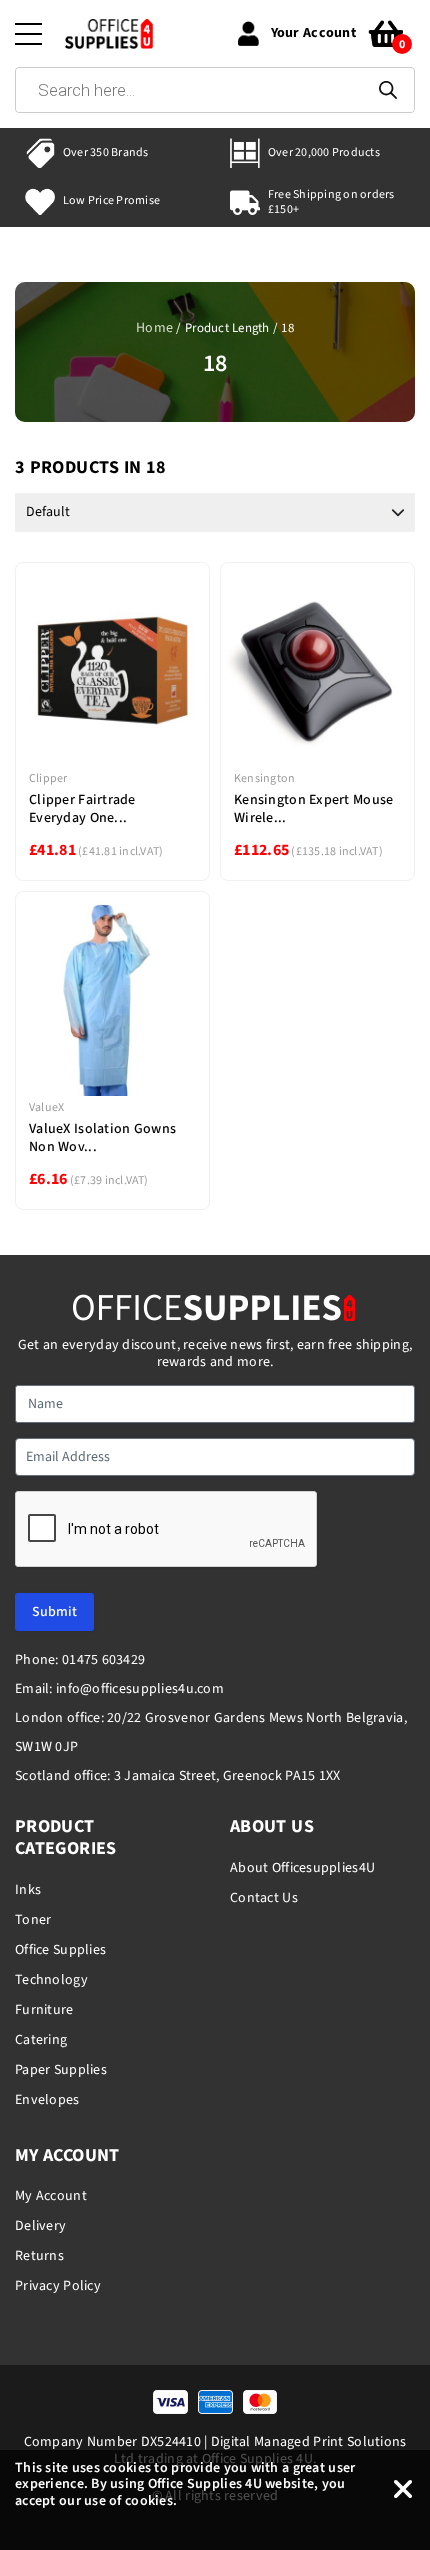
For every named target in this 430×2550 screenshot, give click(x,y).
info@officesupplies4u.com (140, 1689)
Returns (39, 2256)
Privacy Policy (58, 2286)
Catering (41, 2040)
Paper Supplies (61, 2070)
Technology (51, 1980)
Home (154, 328)
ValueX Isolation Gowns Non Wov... (102, 1138)
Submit (54, 1612)
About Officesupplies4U (302, 1868)
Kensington (264, 778)
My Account (51, 2196)
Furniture (44, 2010)
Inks (28, 1890)
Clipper (48, 778)
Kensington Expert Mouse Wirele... (313, 809)
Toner (33, 1920)
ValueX (46, 1107)
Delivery (40, 2226)
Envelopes (47, 2100)
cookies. (151, 2501)
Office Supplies (60, 1950)
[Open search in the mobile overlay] (215, 90)
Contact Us (264, 1898)
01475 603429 (103, 1660)
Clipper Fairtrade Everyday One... (82, 809)
